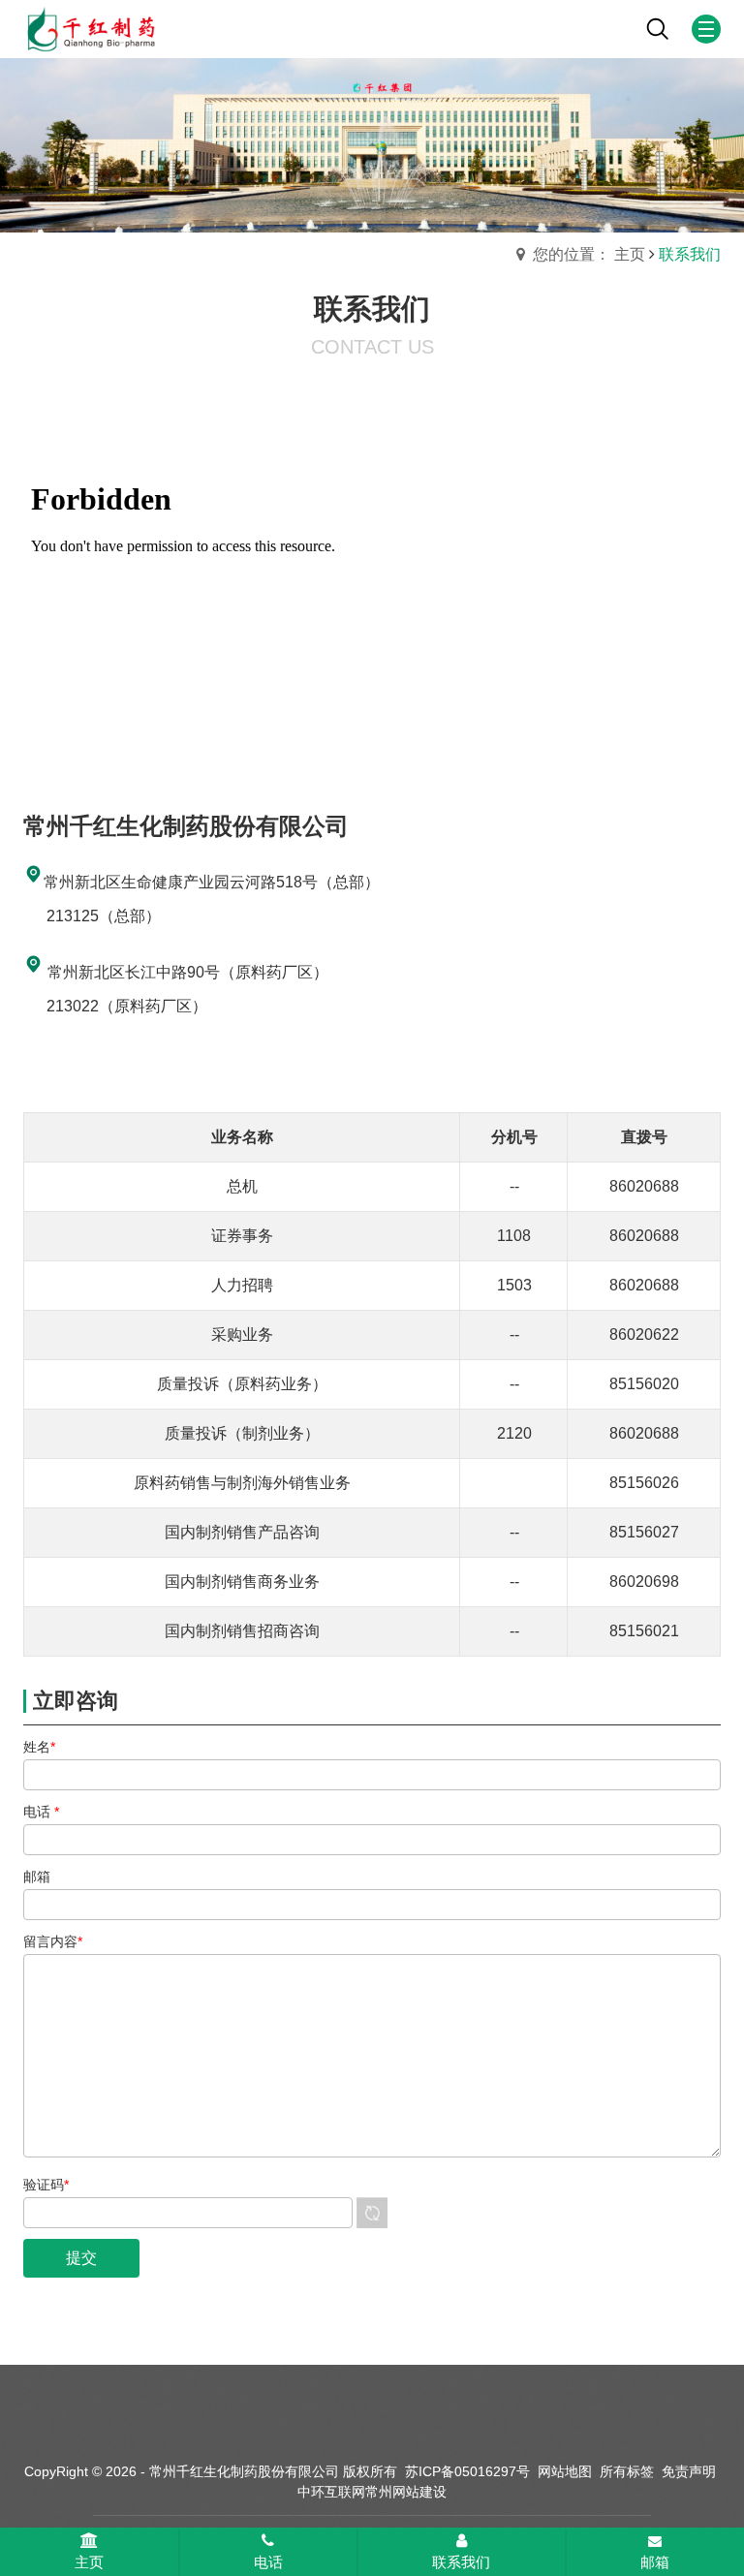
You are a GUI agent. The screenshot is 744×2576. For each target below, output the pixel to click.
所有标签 (627, 2471)
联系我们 (461, 2562)
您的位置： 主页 (589, 254)
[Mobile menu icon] (706, 29)
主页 (89, 2562)
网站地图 (565, 2471)
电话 (268, 2562)
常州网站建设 (406, 2492)
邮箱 (655, 2562)
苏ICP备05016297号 (467, 2471)
